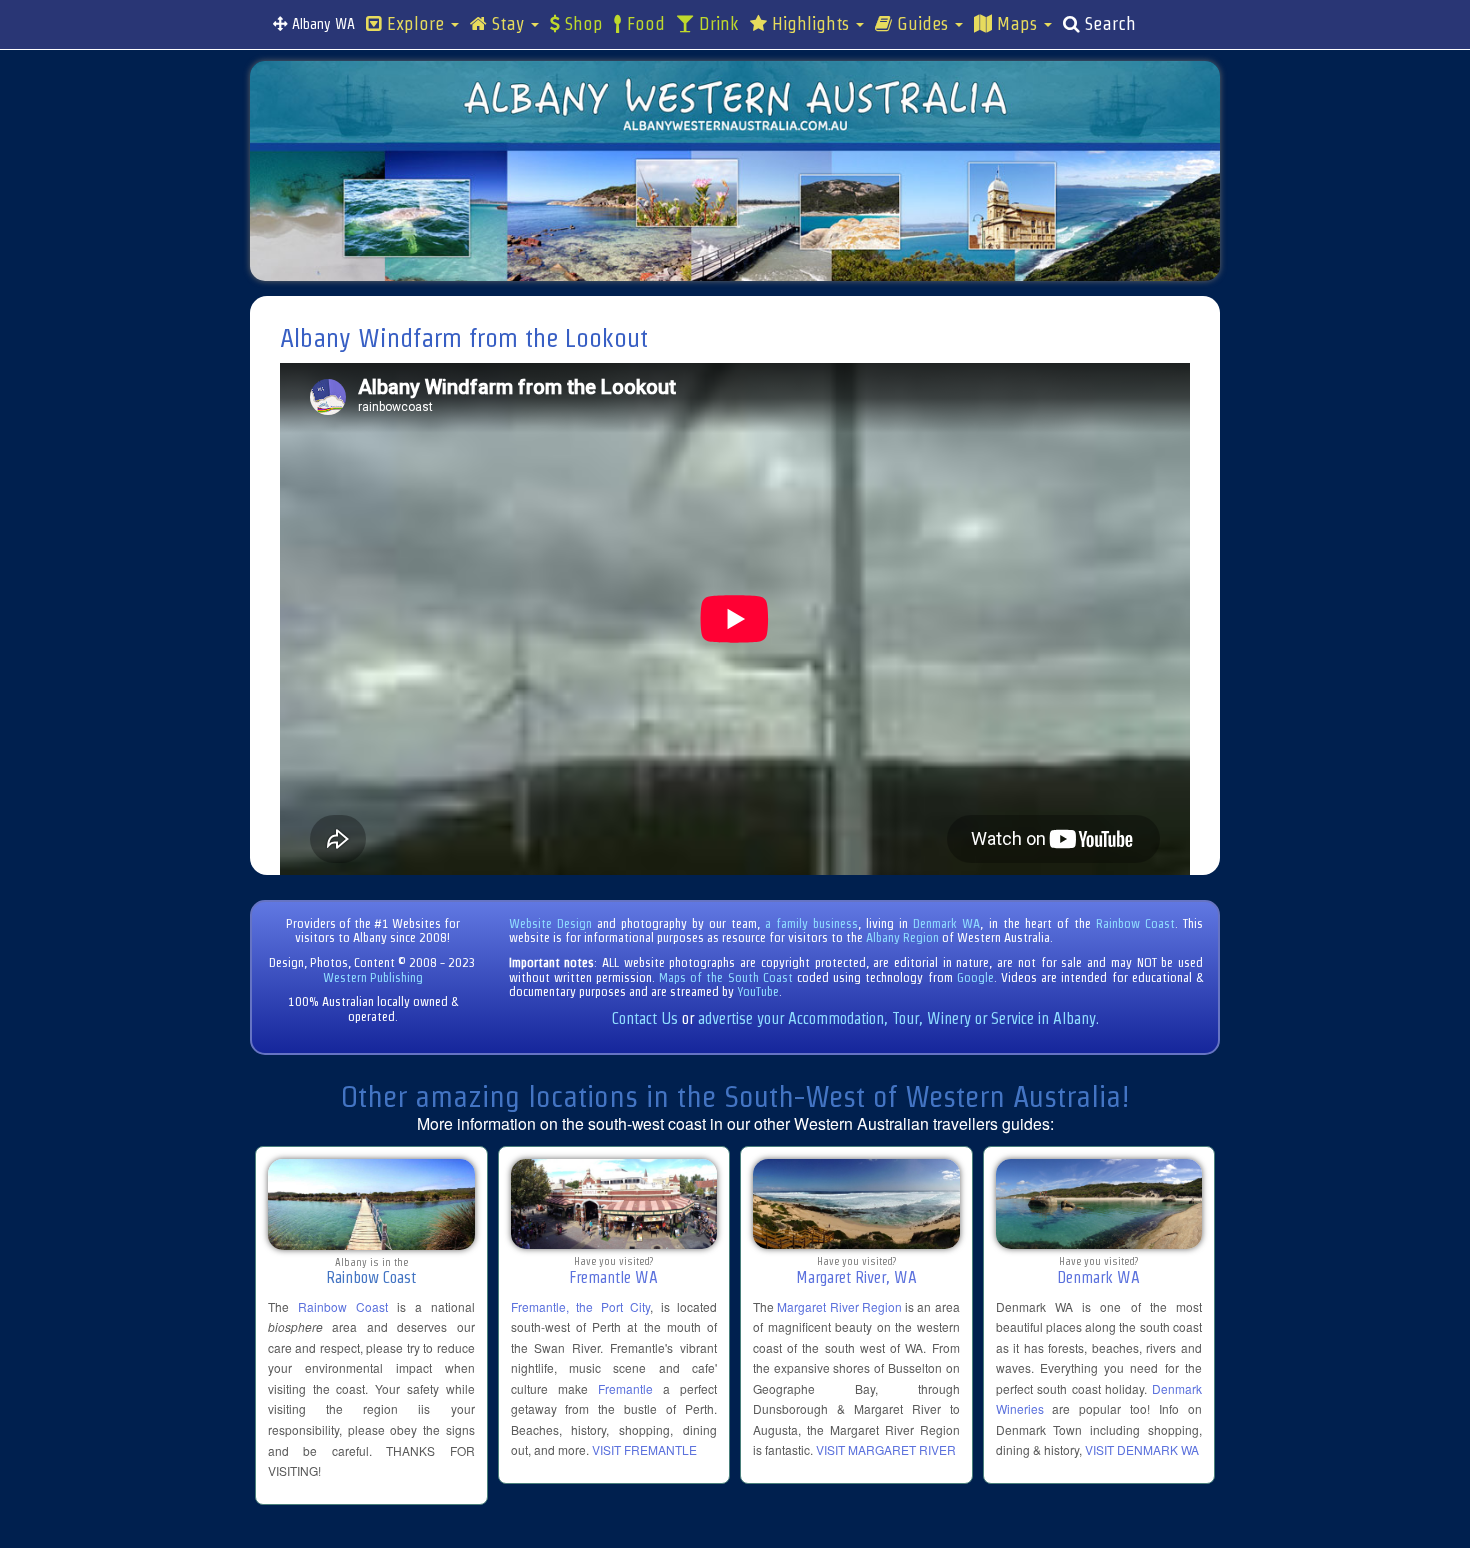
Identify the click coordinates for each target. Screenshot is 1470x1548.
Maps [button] (1017, 24)
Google (975, 977)
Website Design (550, 923)
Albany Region (902, 937)
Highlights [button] (810, 24)
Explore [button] (415, 24)
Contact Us (645, 1018)
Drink (716, 24)
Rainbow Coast (1135, 923)
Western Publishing (373, 977)
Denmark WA (946, 923)
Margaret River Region (839, 1306)
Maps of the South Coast (726, 977)
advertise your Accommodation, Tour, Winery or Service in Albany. (898, 1018)
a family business (811, 923)
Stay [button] (508, 24)
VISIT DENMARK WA (1142, 1449)
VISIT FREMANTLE (644, 1449)
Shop (581, 24)
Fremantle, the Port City (581, 1306)
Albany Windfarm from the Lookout (464, 338)
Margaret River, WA (856, 1277)
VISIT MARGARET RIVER (886, 1449)
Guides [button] (922, 24)
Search (1108, 24)
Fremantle (625, 1388)
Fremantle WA (613, 1277)
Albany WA (321, 24)
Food (643, 24)
